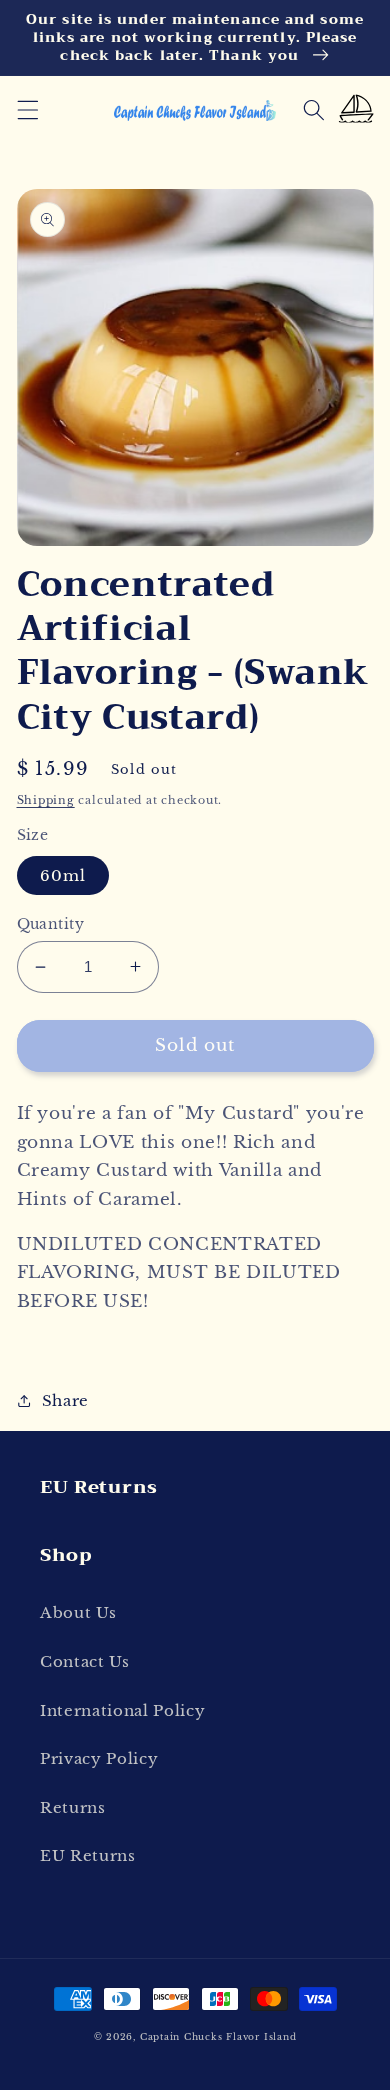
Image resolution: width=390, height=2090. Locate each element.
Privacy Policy (99, 1758)
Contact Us (85, 1661)
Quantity (51, 924)
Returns (73, 1807)
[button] (27, 110)
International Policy (122, 1710)
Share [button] (65, 1400)
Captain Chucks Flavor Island (218, 2036)
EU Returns (88, 1855)
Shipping (46, 800)
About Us (78, 1612)
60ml (63, 875)
